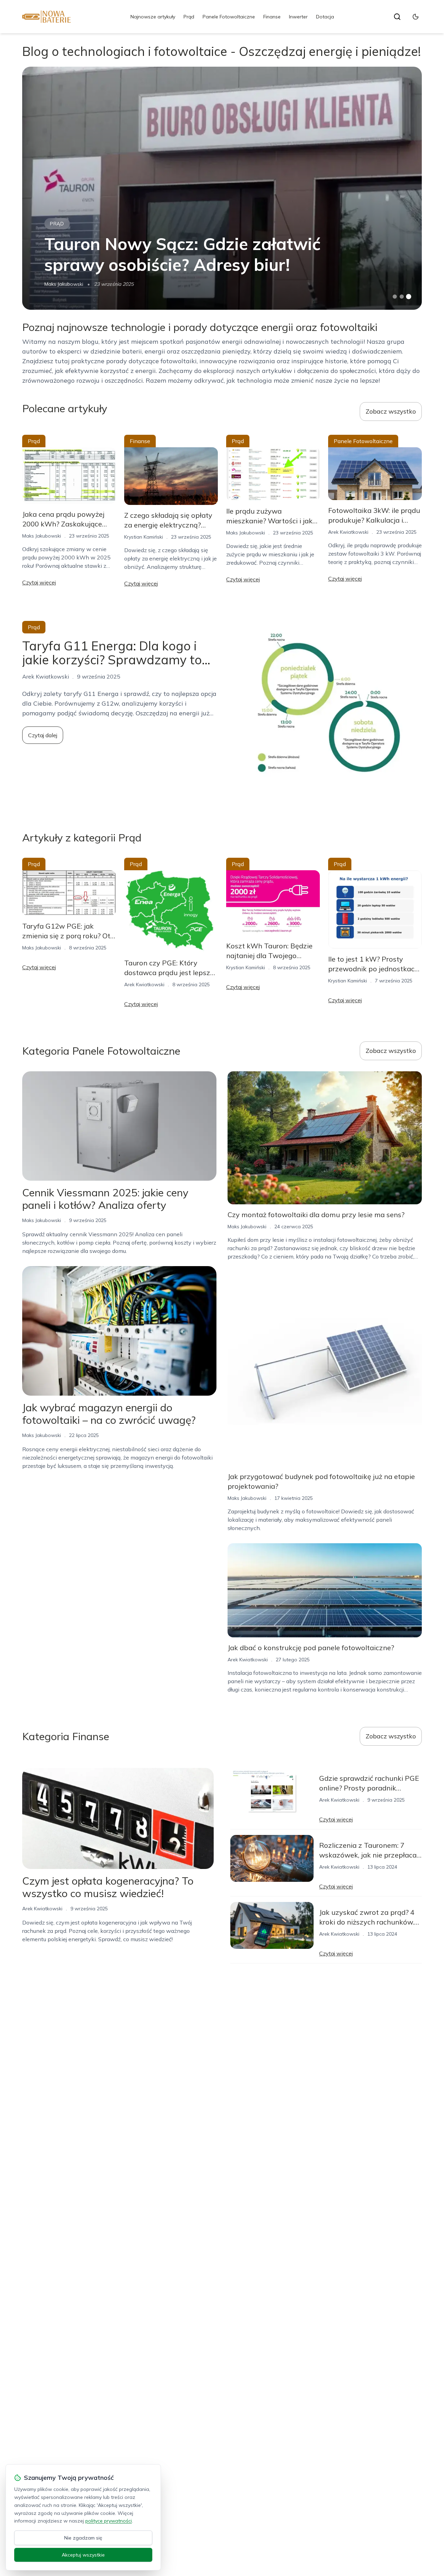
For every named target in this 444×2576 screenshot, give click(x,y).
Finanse (272, 17)
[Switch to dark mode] (416, 17)
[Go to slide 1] (395, 297)
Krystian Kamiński (144, 537)
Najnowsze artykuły (153, 17)
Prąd (189, 17)
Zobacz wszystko (391, 411)
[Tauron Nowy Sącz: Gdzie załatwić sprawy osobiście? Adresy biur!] (222, 188)
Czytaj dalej (43, 735)
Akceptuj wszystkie (83, 2555)
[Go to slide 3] (409, 297)
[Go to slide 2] (402, 297)
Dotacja (325, 17)
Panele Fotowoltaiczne (229, 17)
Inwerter (298, 17)
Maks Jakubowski (64, 284)
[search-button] (397, 17)
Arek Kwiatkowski (348, 532)
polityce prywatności (109, 2521)
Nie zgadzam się (83, 2538)
